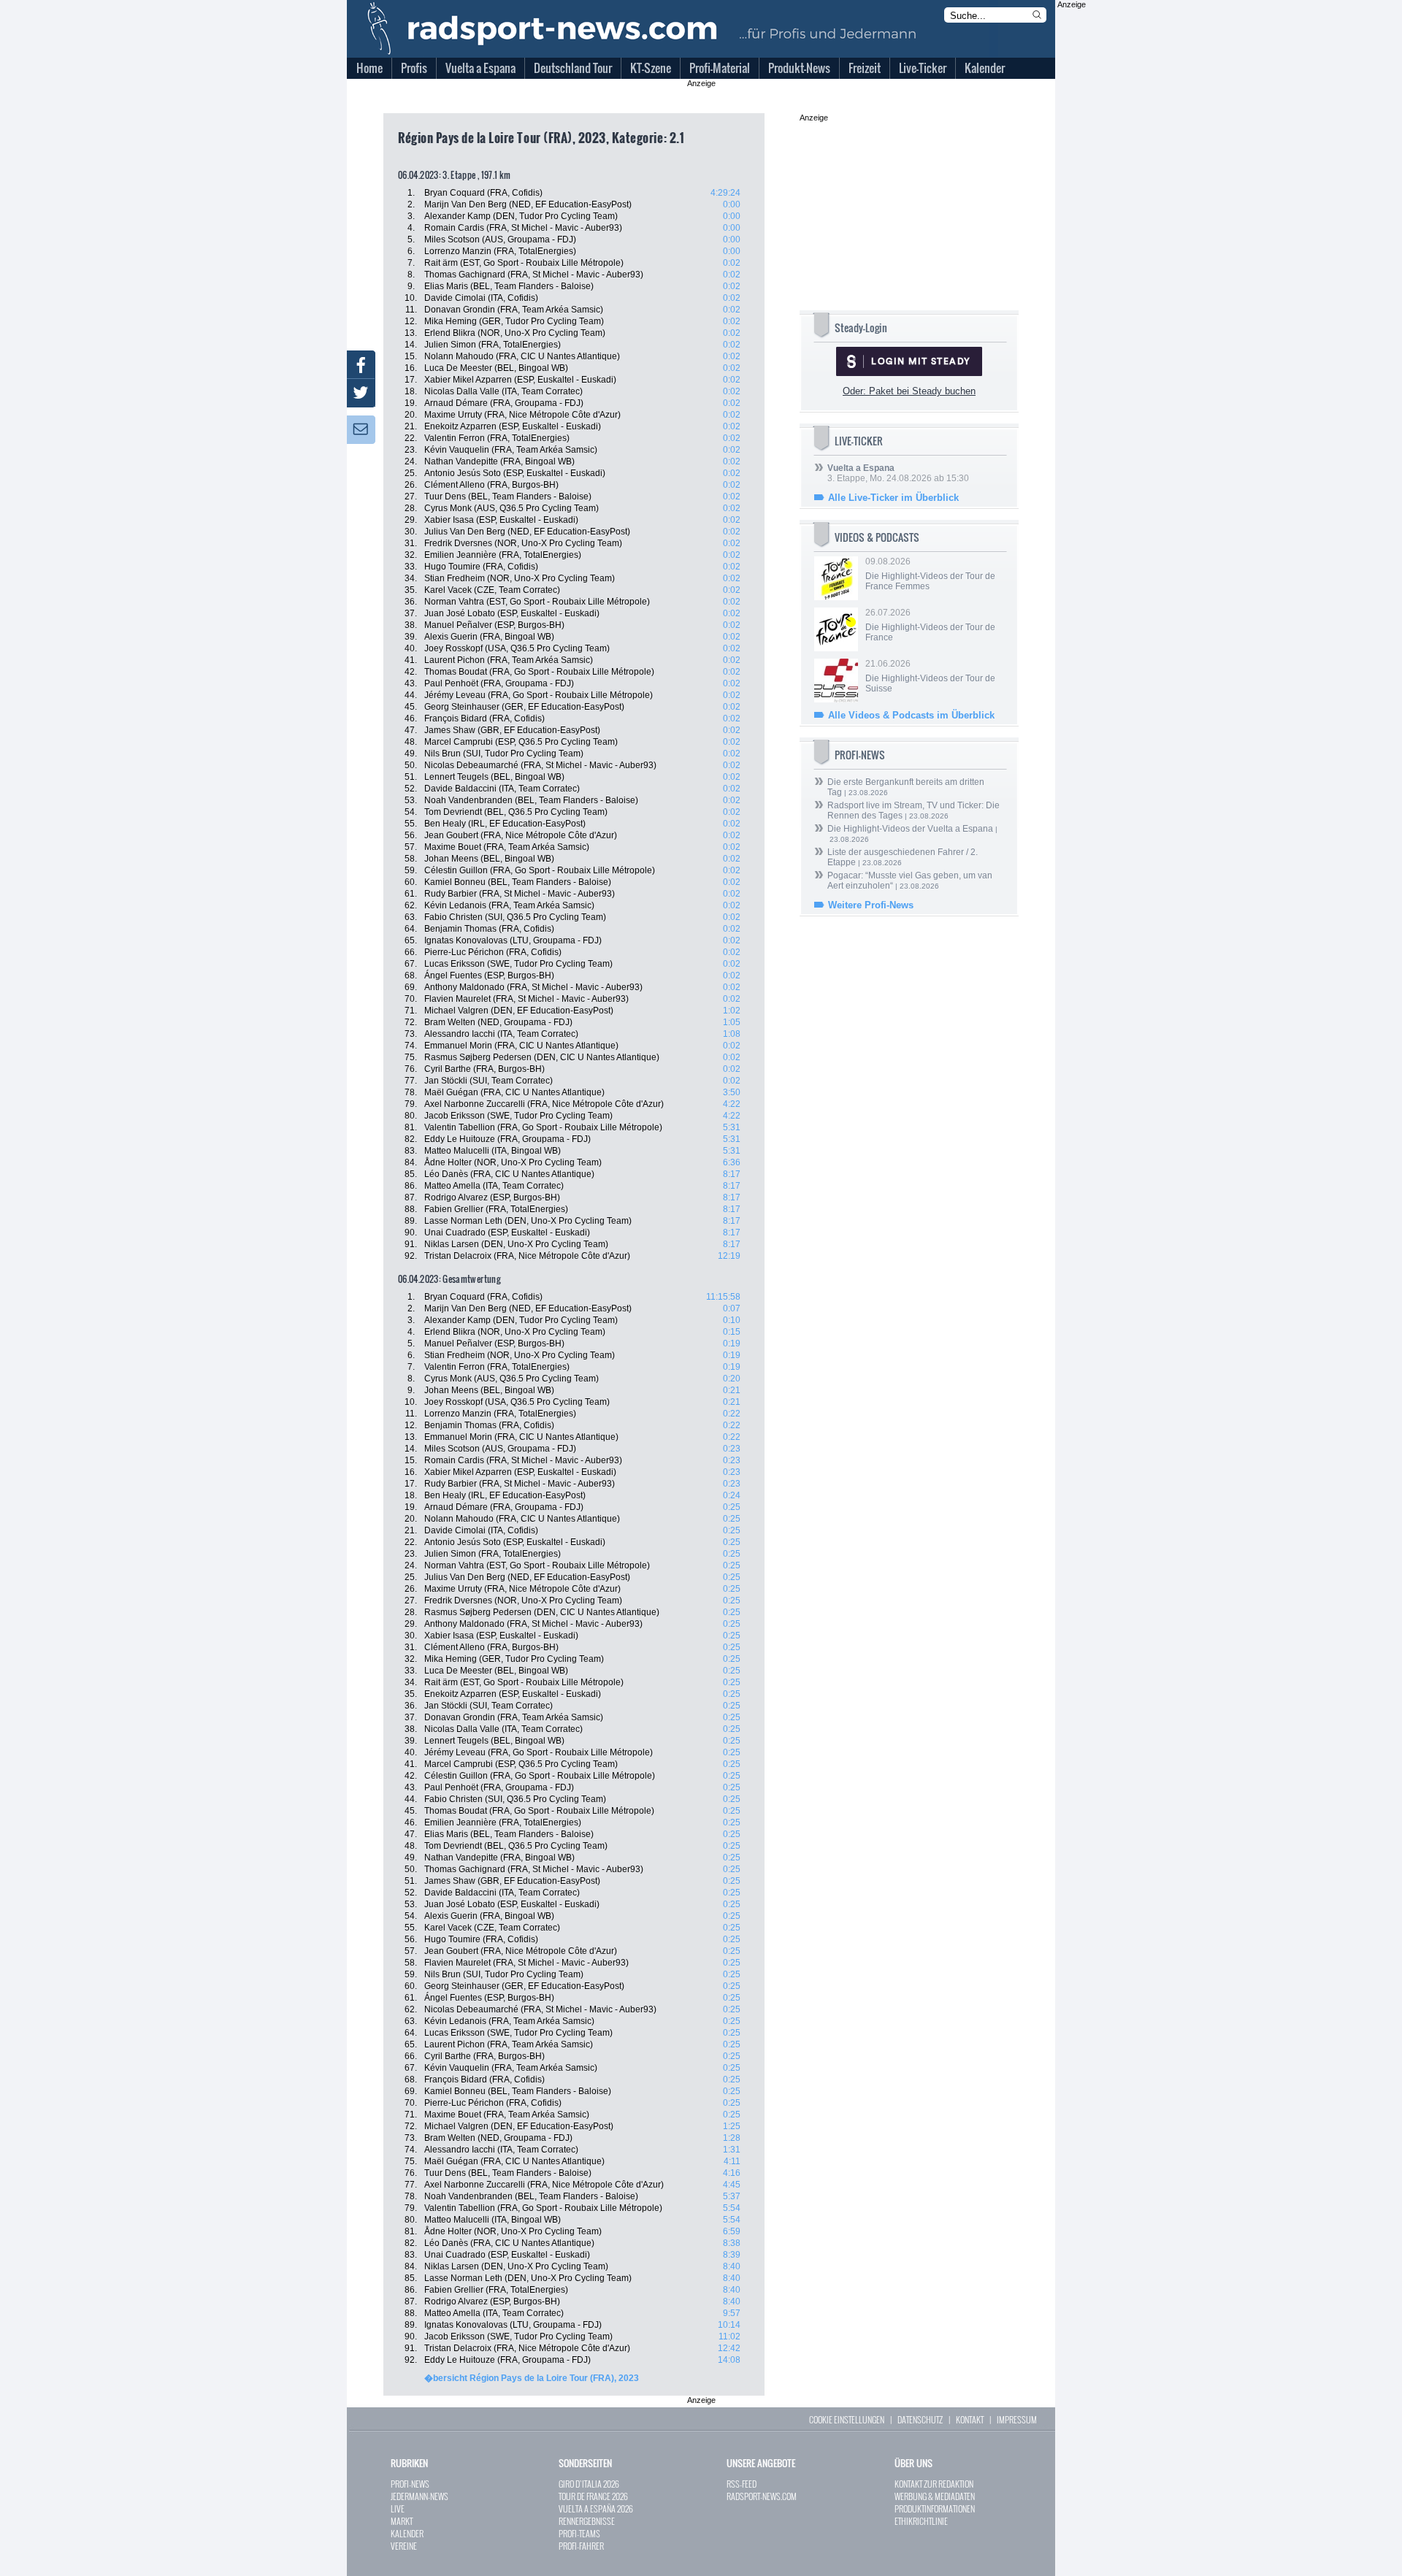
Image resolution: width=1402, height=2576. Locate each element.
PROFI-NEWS (410, 2484)
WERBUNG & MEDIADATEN (935, 2496)
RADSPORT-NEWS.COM (762, 2496)
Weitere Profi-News (871, 905)
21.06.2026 (930, 676)
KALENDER (407, 2533)
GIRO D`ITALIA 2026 (589, 2484)
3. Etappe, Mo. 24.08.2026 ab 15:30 (898, 473)
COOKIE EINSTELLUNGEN (847, 2419)
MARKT (402, 2521)
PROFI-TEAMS (579, 2533)
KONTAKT (970, 2419)
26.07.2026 (930, 625)
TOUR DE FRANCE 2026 (593, 2496)
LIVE (398, 2508)
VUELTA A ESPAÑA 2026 (596, 2508)
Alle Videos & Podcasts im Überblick (911, 715)
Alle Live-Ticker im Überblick (893, 498)
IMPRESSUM (1017, 2419)
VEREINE (404, 2546)
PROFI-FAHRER (581, 2546)
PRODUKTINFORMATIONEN (935, 2508)
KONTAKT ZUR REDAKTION (934, 2484)
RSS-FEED (742, 2484)
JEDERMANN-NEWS (420, 2496)
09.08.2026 (930, 574)
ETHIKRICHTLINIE (921, 2521)
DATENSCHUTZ (920, 2419)
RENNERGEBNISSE (587, 2521)
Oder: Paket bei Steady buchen (909, 391)
